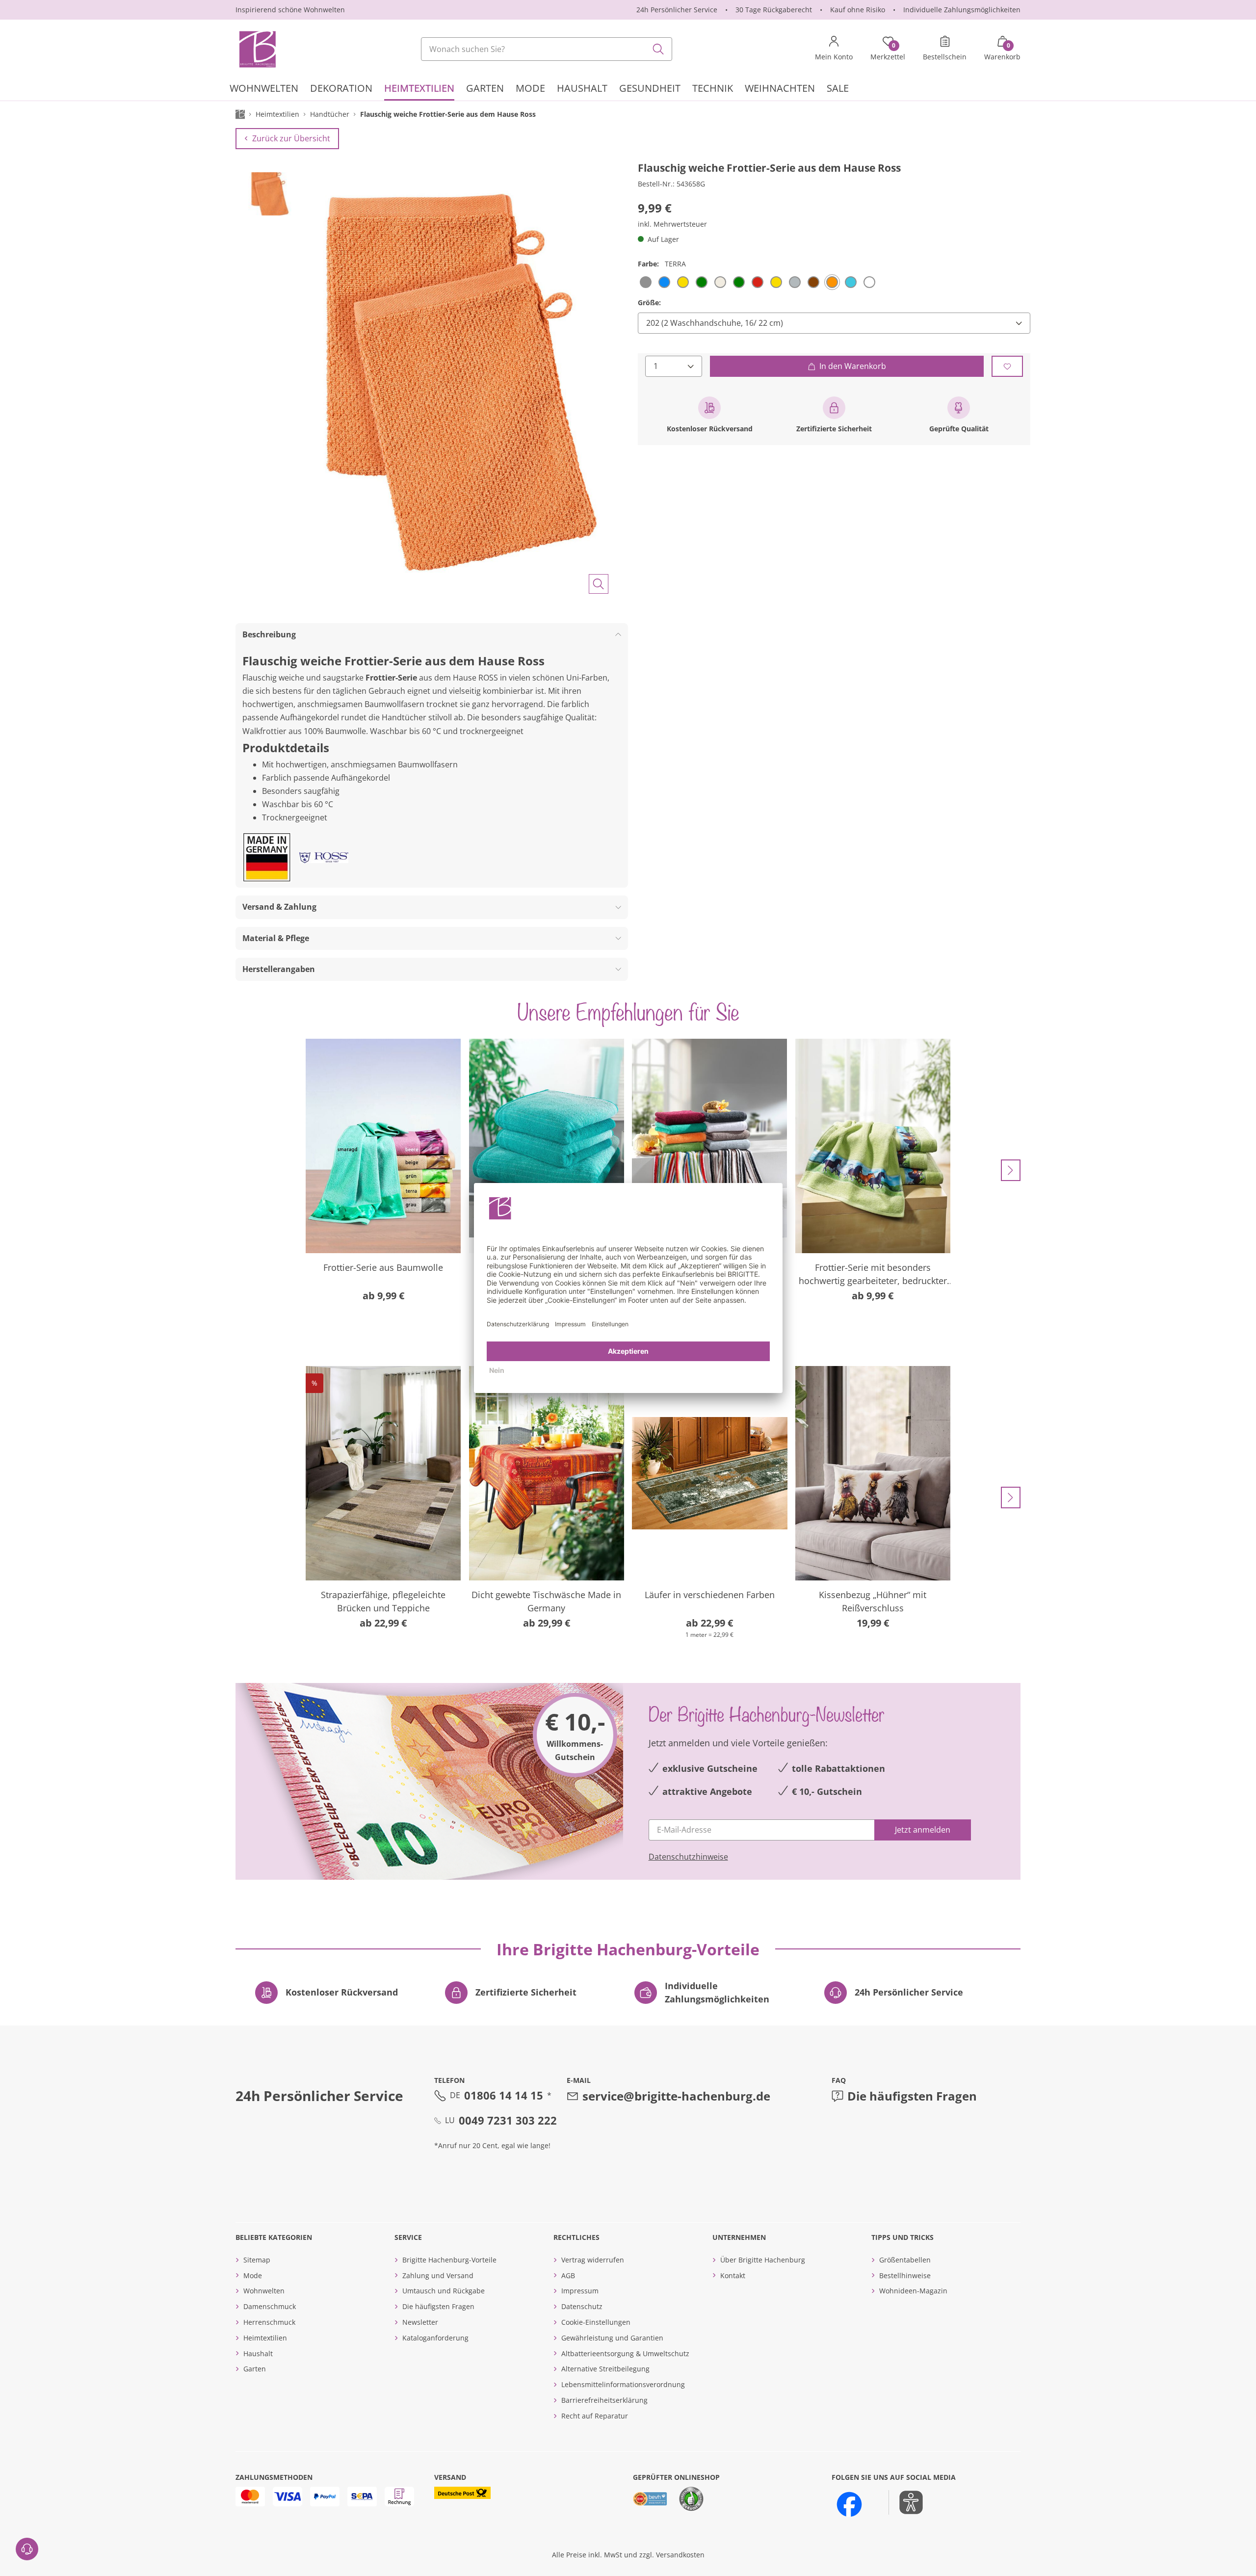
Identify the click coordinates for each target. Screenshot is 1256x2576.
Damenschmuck (270, 2306)
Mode (253, 2275)
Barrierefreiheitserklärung (604, 2400)
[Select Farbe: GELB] (683, 282)
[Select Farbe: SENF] (776, 282)
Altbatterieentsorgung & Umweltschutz (625, 2353)
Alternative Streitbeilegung (605, 2369)
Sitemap (257, 2260)
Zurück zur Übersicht (291, 138)
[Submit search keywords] (658, 49)
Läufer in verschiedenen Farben (710, 1595)
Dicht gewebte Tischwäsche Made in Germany (546, 1601)
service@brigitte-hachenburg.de (676, 2096)
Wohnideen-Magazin (913, 2291)
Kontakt (733, 2275)
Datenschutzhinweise (688, 1857)
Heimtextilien (265, 2338)
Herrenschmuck (269, 2322)
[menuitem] (264, 90)
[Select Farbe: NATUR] (720, 282)
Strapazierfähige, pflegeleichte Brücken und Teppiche (383, 1601)
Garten (255, 2369)
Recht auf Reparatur (595, 2416)
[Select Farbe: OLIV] (739, 282)
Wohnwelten (264, 2291)
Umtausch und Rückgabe (444, 2291)
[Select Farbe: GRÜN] (702, 282)
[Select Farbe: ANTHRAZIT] (646, 282)
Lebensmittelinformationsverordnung (623, 2384)
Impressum (580, 2291)
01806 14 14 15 (504, 2095)
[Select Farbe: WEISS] (869, 282)
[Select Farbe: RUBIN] (758, 282)
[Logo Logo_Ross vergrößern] (324, 858)
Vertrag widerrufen (593, 2260)
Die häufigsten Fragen (912, 2096)
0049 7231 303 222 (508, 2120)
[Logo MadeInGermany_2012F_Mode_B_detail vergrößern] (267, 857)
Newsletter (420, 2322)
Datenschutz (582, 2306)
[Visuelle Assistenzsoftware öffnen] (906, 2502)
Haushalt (258, 2353)
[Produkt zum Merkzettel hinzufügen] (1007, 366)
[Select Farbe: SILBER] (795, 282)
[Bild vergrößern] (599, 584)
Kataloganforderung (435, 2338)
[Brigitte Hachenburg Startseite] (257, 49)
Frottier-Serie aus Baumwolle (383, 1267)
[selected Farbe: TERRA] (832, 282)
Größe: (649, 302)
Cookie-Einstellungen (596, 2322)
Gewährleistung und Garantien (612, 2338)
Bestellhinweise (905, 2275)
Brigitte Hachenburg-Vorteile (449, 2260)
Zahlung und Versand (438, 2275)
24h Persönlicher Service (677, 10)
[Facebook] (849, 2504)
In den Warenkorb (853, 366)
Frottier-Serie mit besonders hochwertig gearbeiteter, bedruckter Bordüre (873, 1275)
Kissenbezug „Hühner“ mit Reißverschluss (873, 1601)
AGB (568, 2275)
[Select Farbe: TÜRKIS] (851, 282)
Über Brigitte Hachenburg (763, 2260)
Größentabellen (905, 2260)
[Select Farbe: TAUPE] (813, 282)
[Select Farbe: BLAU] (664, 282)
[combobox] (547, 49)
